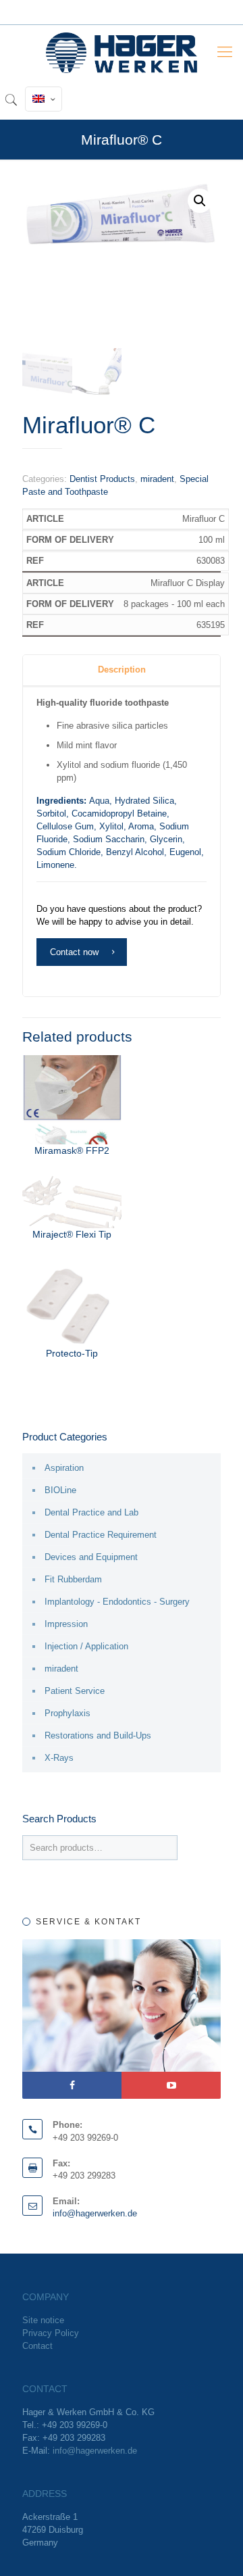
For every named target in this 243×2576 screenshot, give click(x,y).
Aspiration (64, 1468)
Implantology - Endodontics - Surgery (117, 1602)
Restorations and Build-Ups (98, 1735)
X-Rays (59, 1758)
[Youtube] (171, 2085)
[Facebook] (72, 2085)
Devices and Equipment (91, 1557)
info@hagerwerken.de (95, 2213)
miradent (157, 479)
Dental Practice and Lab (91, 1512)
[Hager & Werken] (122, 52)
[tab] (122, 670)
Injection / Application (86, 1646)
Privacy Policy (51, 2333)
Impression (66, 1624)
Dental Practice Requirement (101, 1535)
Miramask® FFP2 (72, 1150)
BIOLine (60, 1490)
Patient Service (75, 1691)
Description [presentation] (122, 670)
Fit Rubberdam (73, 1579)
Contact (37, 2346)
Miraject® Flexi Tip (72, 1234)
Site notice (43, 2320)
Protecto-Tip (72, 1353)
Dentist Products (102, 479)
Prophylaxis (67, 1713)
